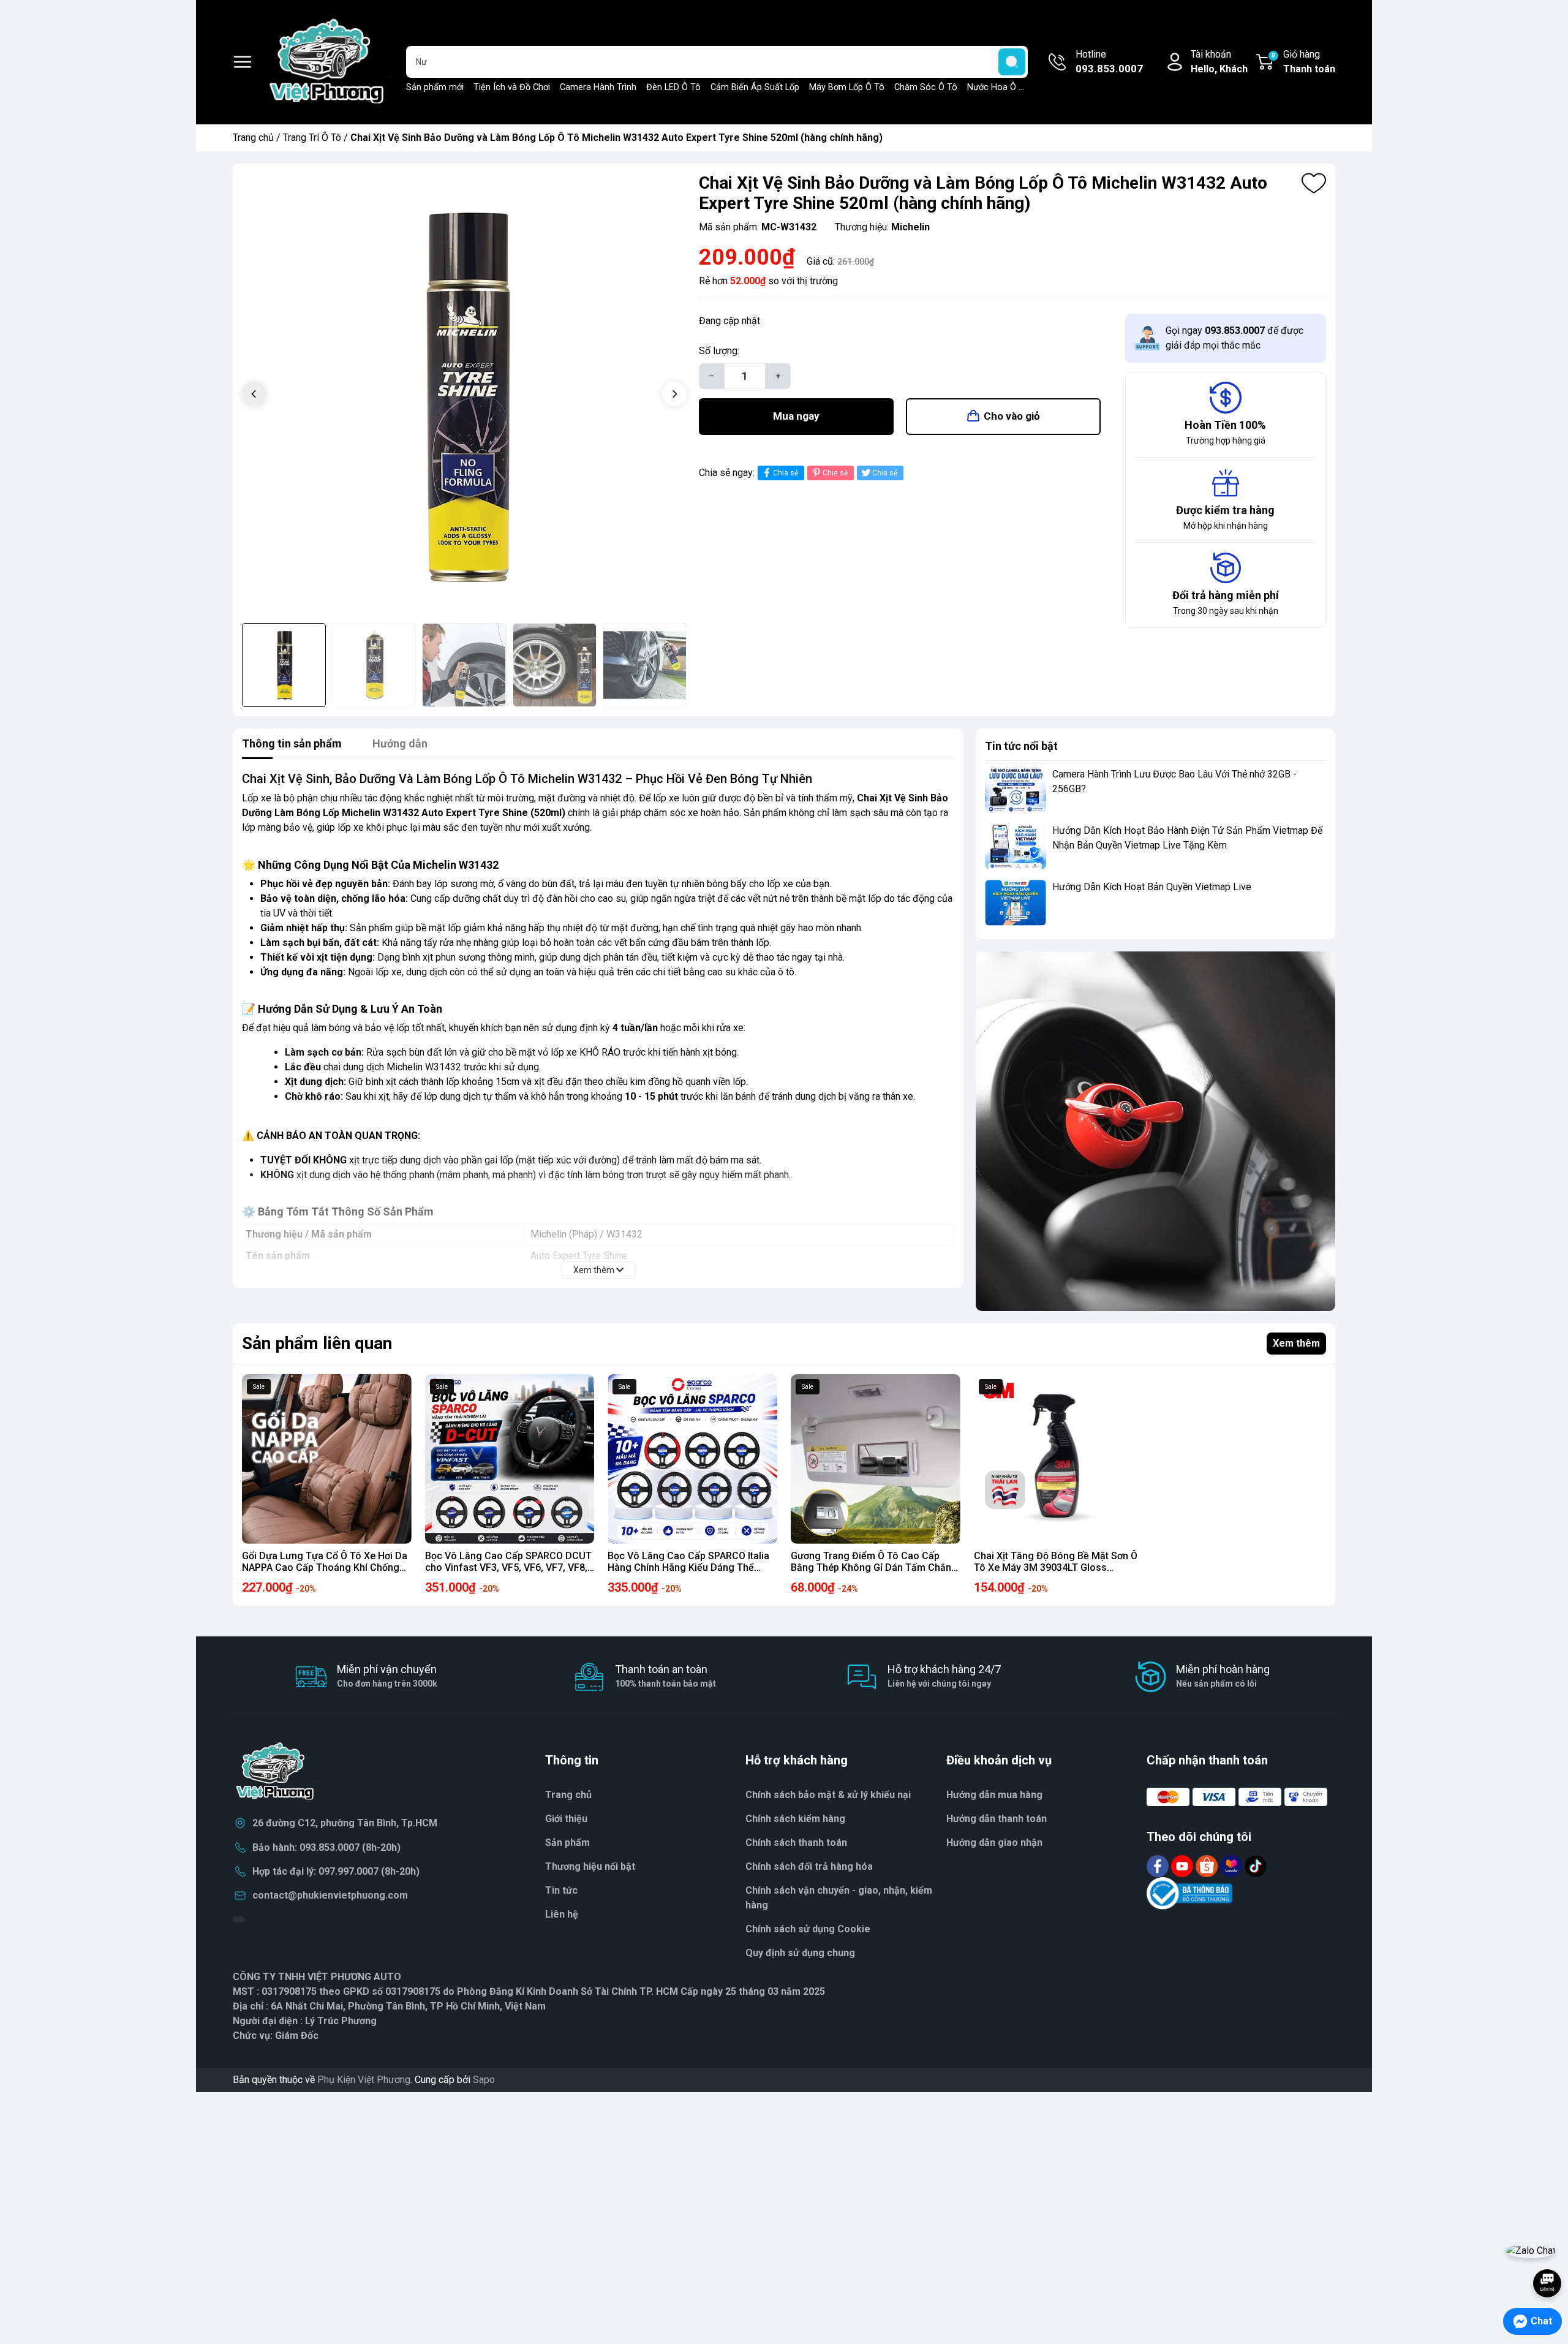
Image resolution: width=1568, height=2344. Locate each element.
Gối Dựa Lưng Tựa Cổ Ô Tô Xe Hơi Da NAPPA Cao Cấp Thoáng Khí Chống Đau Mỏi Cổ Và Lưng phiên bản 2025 (325, 1567)
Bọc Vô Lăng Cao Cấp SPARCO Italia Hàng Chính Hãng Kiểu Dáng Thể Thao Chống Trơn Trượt (688, 1567)
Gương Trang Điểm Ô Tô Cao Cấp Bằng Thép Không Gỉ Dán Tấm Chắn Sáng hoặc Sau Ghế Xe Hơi (871, 1567)
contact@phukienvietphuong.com (330, 1895)
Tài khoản (1219, 62)
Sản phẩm (567, 1843)
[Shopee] (1208, 1865)
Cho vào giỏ (1012, 416)
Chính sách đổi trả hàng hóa (809, 1866)
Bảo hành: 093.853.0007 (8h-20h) (326, 1847)
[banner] (1155, 1131)
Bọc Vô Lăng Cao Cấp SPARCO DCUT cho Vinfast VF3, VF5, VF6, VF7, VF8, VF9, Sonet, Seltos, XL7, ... (508, 1567)
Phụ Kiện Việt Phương (364, 2080)
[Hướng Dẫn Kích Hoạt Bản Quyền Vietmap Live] (1016, 903)
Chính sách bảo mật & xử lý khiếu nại (828, 1795)
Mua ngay (796, 416)
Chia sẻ (786, 473)
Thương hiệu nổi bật (590, 1866)
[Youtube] (1183, 1865)
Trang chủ (253, 138)
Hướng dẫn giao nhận (994, 1843)
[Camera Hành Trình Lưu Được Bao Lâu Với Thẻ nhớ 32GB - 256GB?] (1016, 790)
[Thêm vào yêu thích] (1314, 183)
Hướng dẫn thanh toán (997, 1819)
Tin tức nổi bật (1021, 746)
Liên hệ (562, 1914)
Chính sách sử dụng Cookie (808, 1929)
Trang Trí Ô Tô (312, 138)
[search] (1012, 62)
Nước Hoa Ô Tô (998, 87)
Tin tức (561, 1890)
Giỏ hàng (1303, 62)
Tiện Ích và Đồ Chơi (512, 87)
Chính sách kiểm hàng (795, 1819)
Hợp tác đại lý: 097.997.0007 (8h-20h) (336, 1871)
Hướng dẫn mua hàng (994, 1795)
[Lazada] (1232, 1865)
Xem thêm (1296, 1343)
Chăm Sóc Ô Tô (926, 87)
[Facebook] (1159, 1865)
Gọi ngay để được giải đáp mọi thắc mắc (1234, 338)
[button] (674, 394)
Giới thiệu (566, 1819)
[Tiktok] (1256, 1865)
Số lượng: (719, 351)
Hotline (1109, 62)
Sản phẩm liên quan (317, 1343)
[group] (464, 395)
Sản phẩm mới (435, 87)
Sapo (484, 2080)
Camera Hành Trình (598, 87)
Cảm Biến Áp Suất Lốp (755, 87)
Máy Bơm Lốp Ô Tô (847, 87)
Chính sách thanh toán (796, 1843)
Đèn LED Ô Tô (673, 87)
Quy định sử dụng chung (800, 1953)
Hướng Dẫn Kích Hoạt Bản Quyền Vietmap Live (1152, 887)
